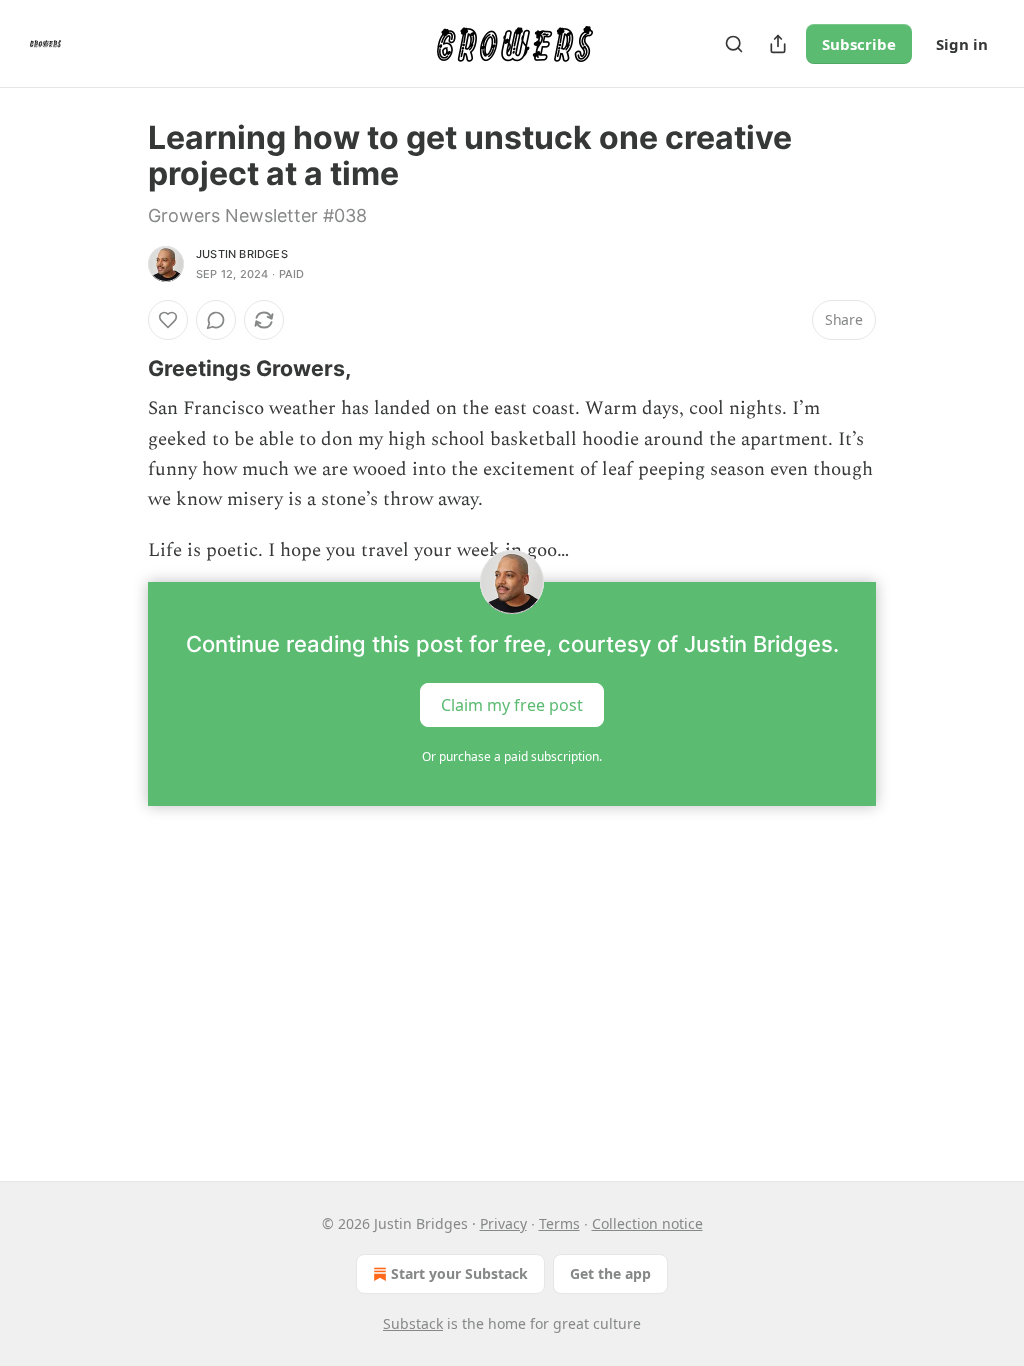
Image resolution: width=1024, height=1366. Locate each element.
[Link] (120, 368)
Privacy (503, 1223)
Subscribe (859, 44)
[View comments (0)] (216, 320)
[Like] (168, 320)
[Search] (734, 44)
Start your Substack (459, 1273)
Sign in (962, 44)
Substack (413, 1323)
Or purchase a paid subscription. (512, 756)
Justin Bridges (242, 254)
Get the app (610, 1273)
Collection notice (647, 1223)
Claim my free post (512, 705)
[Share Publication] (778, 44)
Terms (559, 1223)
